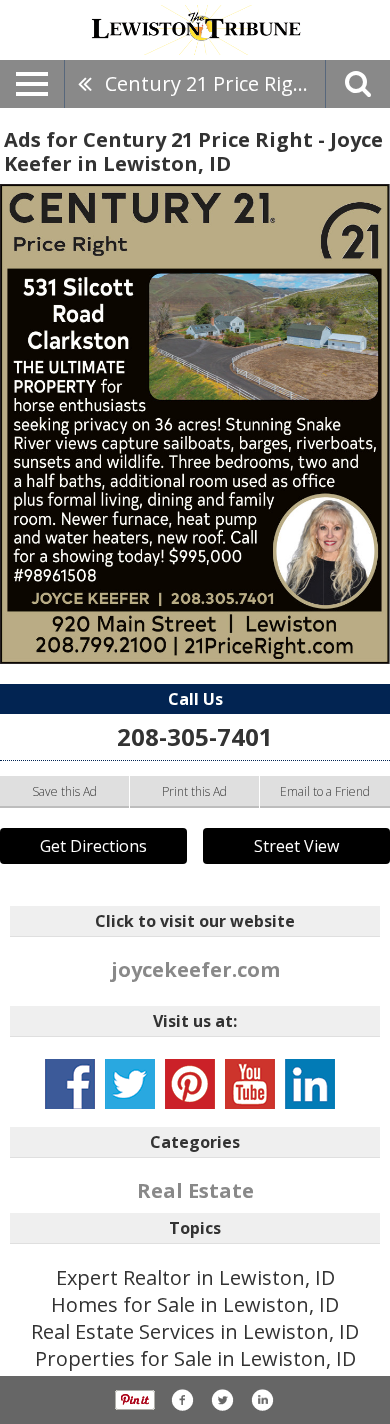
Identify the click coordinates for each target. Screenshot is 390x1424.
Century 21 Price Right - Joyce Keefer (215, 83)
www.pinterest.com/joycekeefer (190, 1084)
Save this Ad (64, 791)
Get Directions (93, 846)
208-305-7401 (195, 736)
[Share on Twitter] (222, 1400)
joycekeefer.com (195, 969)
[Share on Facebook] (182, 1400)
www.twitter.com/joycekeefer (130, 1084)
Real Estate (195, 1190)
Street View (296, 846)
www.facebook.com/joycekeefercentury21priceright (70, 1084)
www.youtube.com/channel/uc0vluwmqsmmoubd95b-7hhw (250, 1084)
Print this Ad (194, 791)
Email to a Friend (325, 791)
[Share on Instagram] (262, 1400)
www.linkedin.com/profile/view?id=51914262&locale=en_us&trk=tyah (310, 1084)
